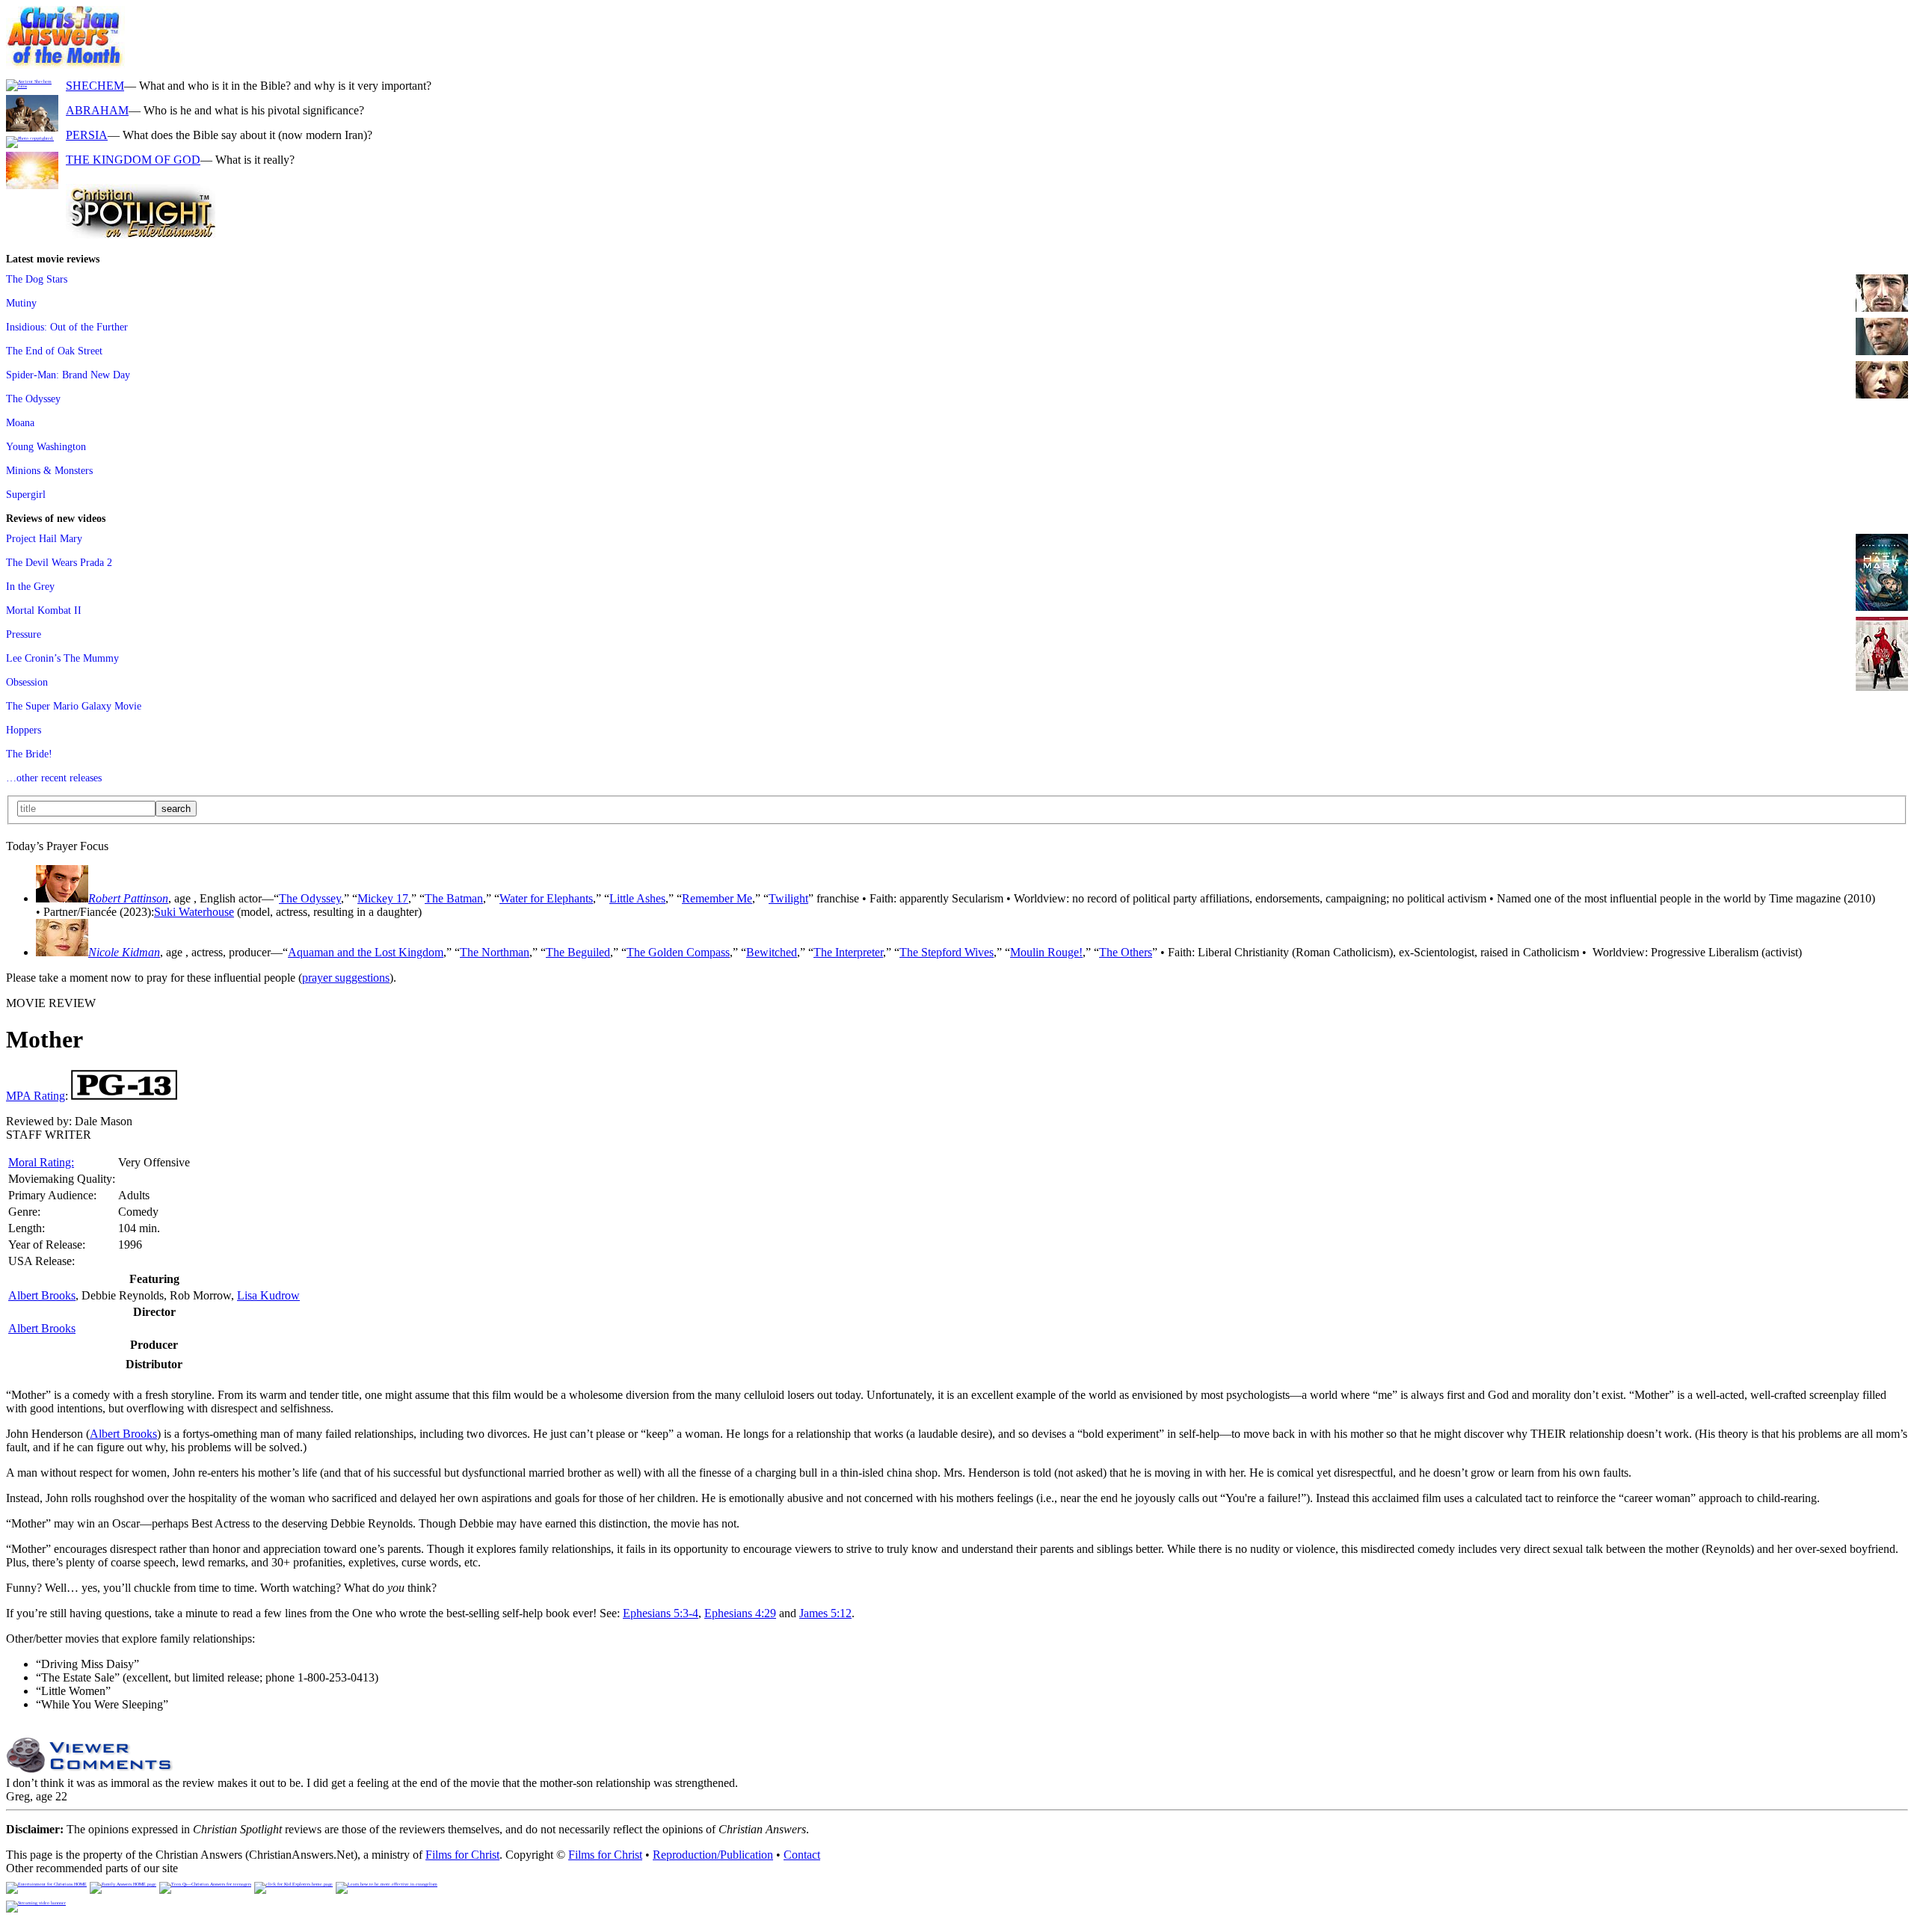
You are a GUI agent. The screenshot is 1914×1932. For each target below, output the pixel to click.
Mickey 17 (383, 898)
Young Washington (46, 446)
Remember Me (717, 898)
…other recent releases (54, 778)
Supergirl (26, 494)
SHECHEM (95, 86)
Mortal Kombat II (44, 610)
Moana (20, 422)
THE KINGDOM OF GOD (133, 160)
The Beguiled (578, 952)
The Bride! (29, 754)
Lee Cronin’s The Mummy (62, 658)
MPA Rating (36, 1096)
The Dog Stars (37, 279)
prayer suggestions (346, 978)
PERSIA (87, 135)
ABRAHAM (97, 110)
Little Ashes (637, 898)
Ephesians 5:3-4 (661, 1613)
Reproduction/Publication (713, 1855)
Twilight (788, 898)
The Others (1126, 952)
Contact (802, 1855)
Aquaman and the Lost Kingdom (366, 952)
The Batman (454, 898)
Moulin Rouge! (1046, 952)
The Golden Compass (678, 952)
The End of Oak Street (54, 351)
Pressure (24, 634)
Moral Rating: (41, 1162)
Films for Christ (462, 1855)
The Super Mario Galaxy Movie (74, 706)
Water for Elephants (546, 898)
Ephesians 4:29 (740, 1613)
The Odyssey (33, 399)
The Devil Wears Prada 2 (59, 562)
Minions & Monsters (49, 470)
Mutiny (21, 303)
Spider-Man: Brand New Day (68, 375)
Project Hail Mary (44, 538)
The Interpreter (848, 952)
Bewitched (772, 952)
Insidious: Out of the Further (67, 327)
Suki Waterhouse (194, 912)
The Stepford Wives (947, 952)
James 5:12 (825, 1613)
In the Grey (30, 586)
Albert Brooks (42, 1295)
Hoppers (24, 730)
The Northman (495, 952)
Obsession (27, 682)
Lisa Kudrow (268, 1295)
